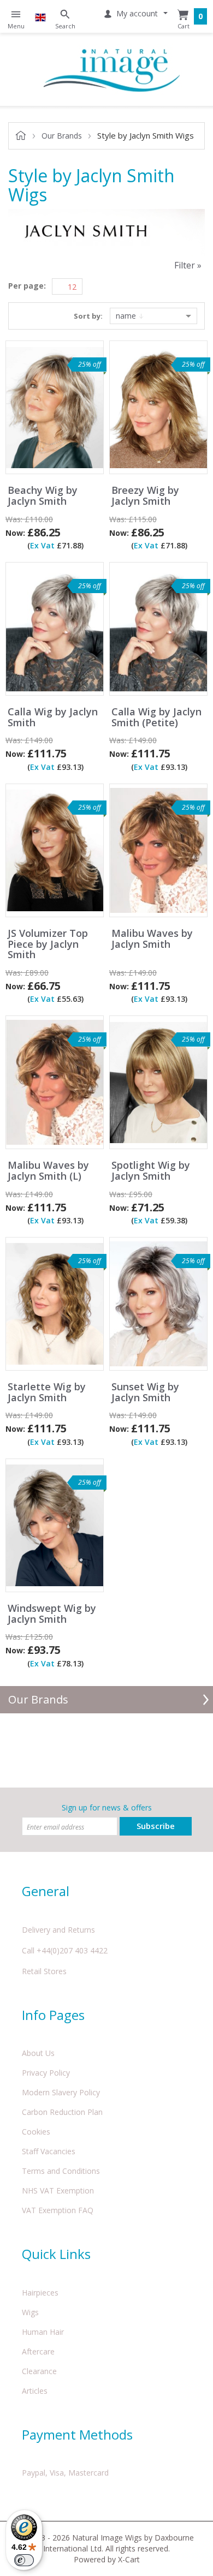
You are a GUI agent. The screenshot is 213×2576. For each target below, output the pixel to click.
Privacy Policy (46, 2073)
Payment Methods (77, 2434)
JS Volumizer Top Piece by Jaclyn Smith (48, 944)
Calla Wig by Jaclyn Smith (53, 718)
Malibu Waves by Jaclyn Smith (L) (48, 1171)
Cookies (36, 2132)
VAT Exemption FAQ (58, 2210)
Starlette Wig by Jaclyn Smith (47, 1392)
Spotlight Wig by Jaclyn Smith (151, 1171)
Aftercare (38, 2351)
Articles (35, 2391)
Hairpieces (40, 2293)
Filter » (188, 265)
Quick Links (56, 2254)
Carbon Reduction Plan (62, 2112)
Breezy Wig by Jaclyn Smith (145, 496)
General (46, 1891)
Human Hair (43, 2332)
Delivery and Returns (58, 1930)
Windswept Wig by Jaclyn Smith (52, 1614)
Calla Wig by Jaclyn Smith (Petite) (156, 718)
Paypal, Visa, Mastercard (65, 2473)
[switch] (24, 2560)
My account (137, 13)
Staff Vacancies (49, 2151)
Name (127, 316)
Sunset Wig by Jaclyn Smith (145, 1392)
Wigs (30, 2312)
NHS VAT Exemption (58, 2191)
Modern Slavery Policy (61, 2092)
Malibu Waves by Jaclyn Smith (152, 939)
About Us (38, 2053)
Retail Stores (44, 1971)
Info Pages (53, 2015)
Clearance (39, 2371)
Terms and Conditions (61, 2171)
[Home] (112, 69)
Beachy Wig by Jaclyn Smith (43, 496)
